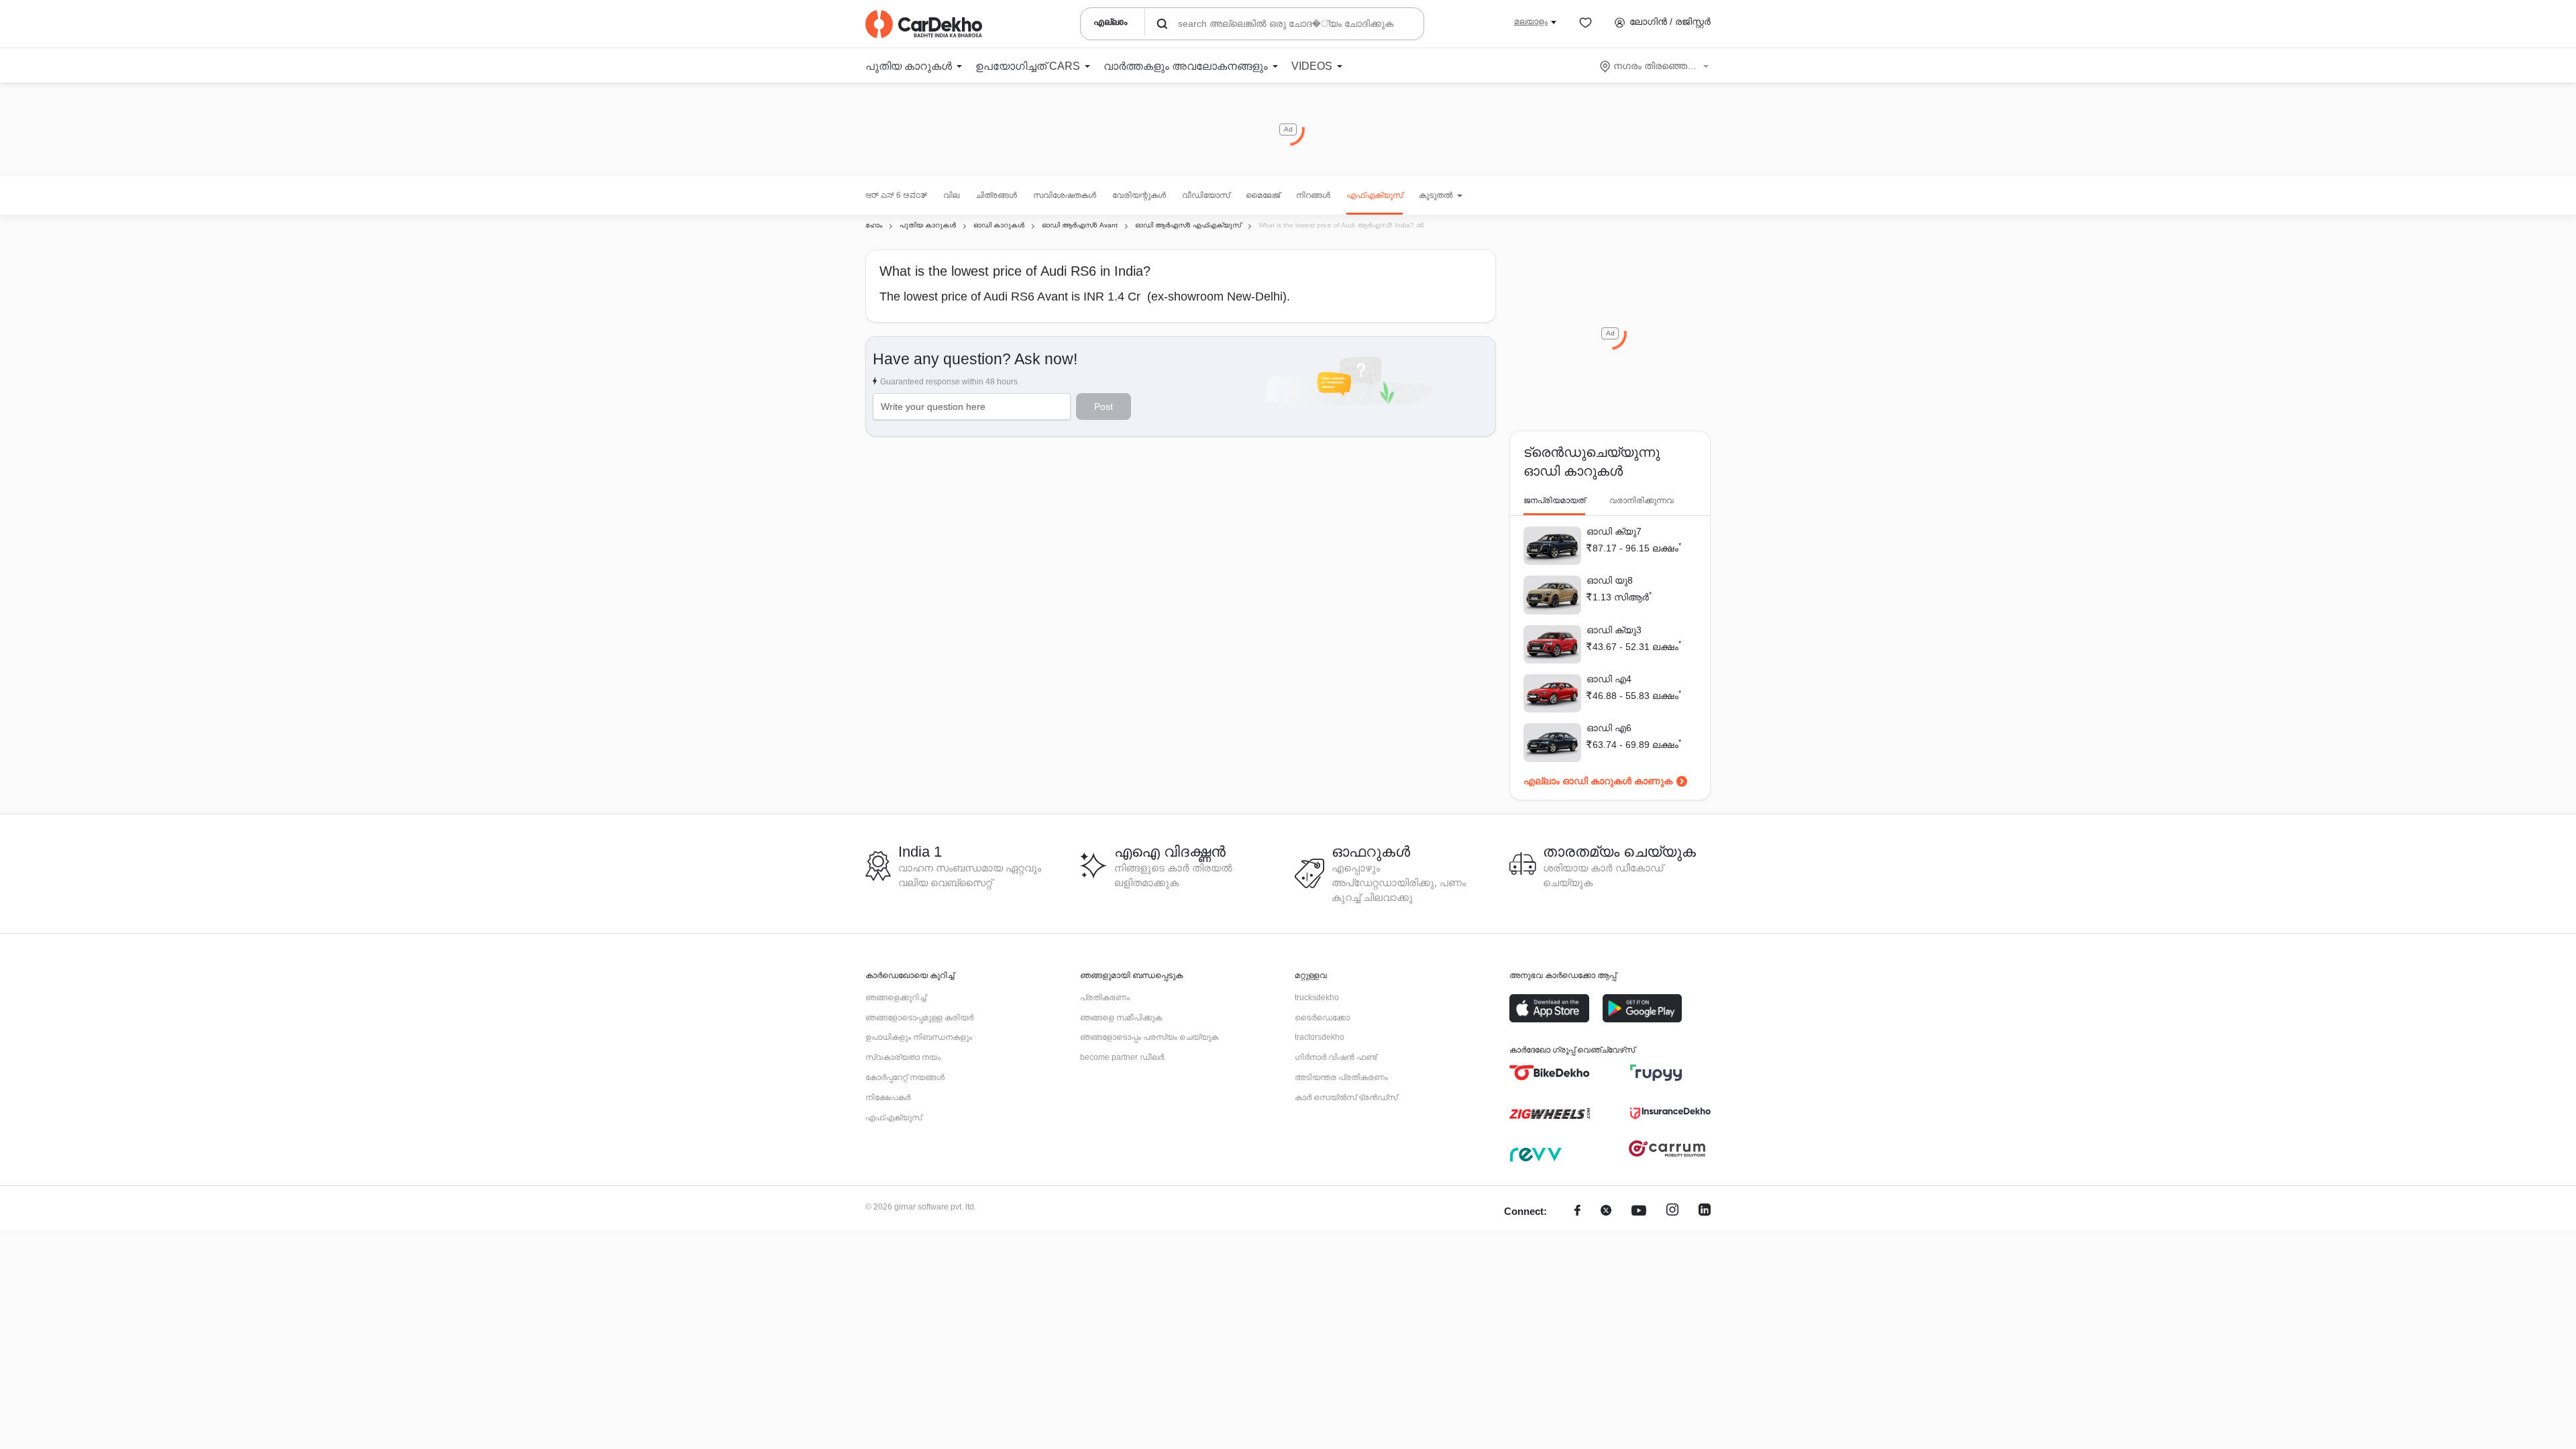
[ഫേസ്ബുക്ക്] (1577, 1212)
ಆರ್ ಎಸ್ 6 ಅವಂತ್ (896, 195)
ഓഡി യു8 (1610, 580)
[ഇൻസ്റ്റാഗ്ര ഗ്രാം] (1672, 1212)
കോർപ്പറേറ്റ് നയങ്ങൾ (905, 1077)
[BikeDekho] (1550, 1073)
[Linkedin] (1705, 1212)
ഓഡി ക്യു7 (1614, 531)
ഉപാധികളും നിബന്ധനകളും (919, 1037)
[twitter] (1606, 1212)
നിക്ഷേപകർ (888, 1097)
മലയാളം (1531, 21)
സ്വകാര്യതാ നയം (903, 1057)
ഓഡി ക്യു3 (1614, 630)
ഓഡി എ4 (1609, 679)
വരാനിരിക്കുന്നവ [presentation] (1642, 500)
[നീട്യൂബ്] (1639, 1212)
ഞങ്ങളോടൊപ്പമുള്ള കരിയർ (919, 1018)
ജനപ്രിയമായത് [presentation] (1554, 500)
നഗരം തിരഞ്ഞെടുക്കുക (1655, 66)
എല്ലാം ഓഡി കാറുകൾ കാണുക (1598, 781)
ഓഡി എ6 (1609, 728)
